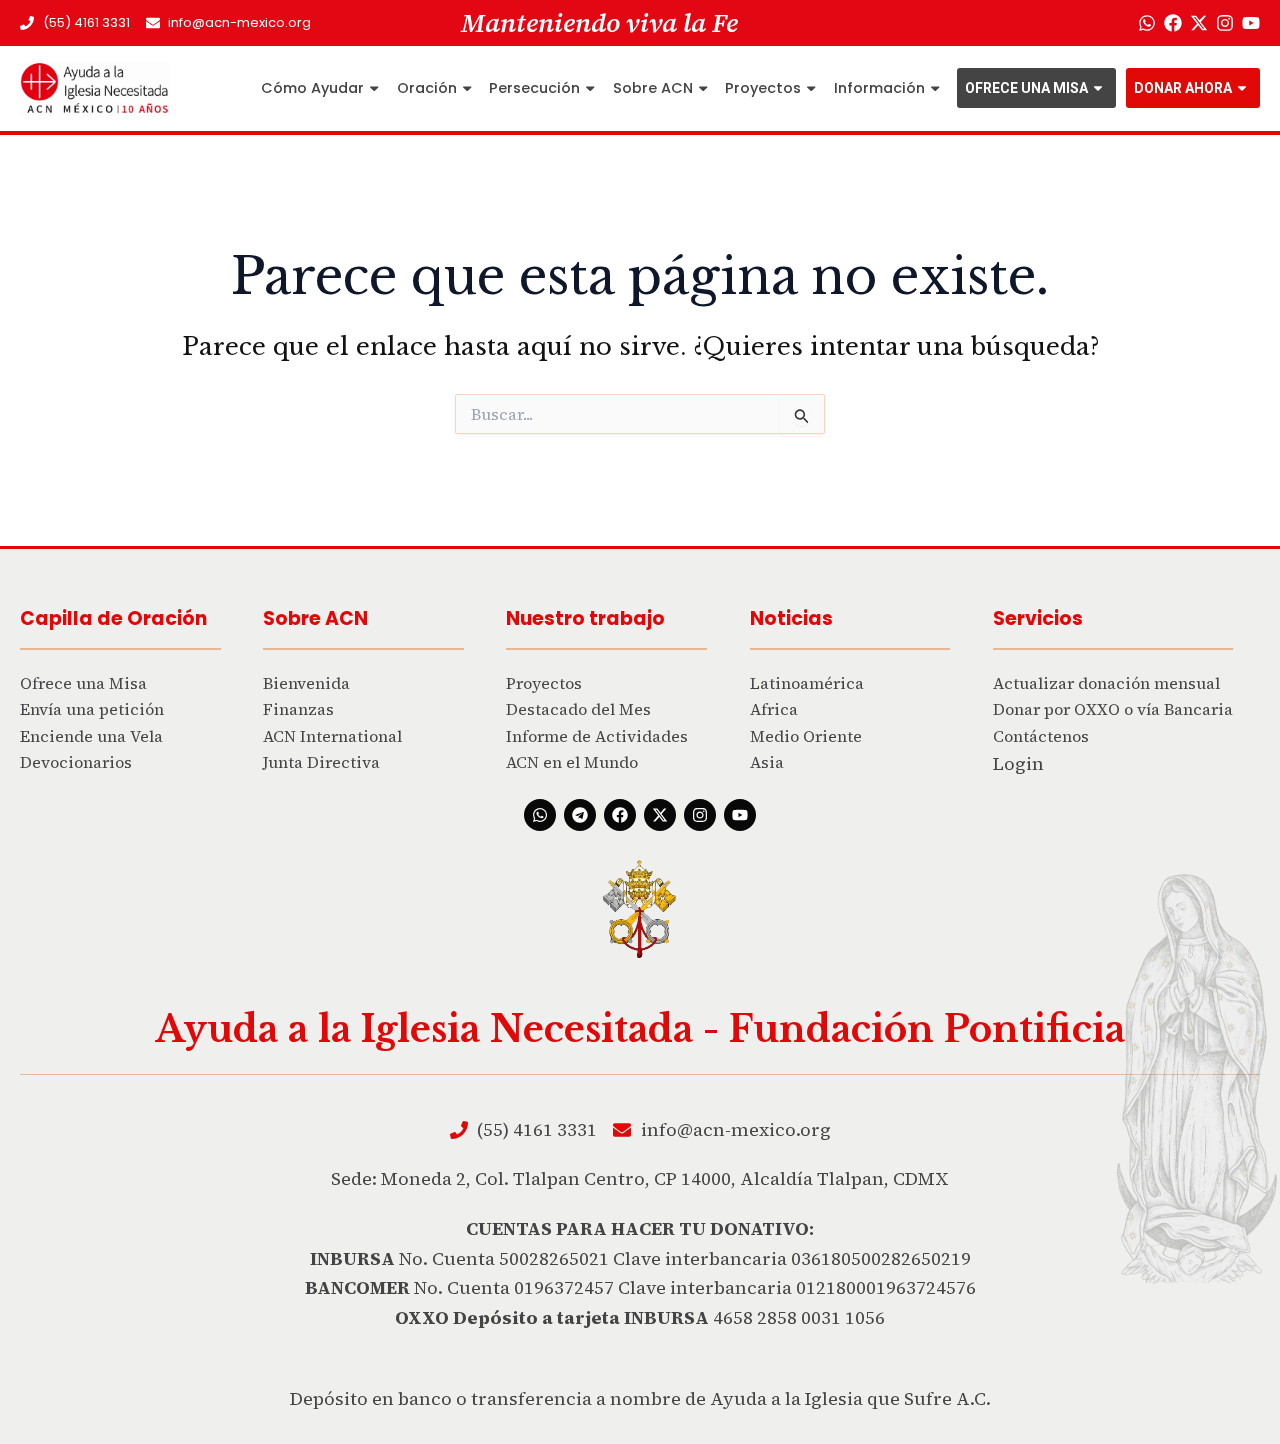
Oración (427, 88)
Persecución (534, 88)
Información (879, 88)
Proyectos (763, 88)
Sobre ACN (653, 88)
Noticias (791, 618)
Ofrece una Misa (1026, 88)
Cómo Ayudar (312, 88)
